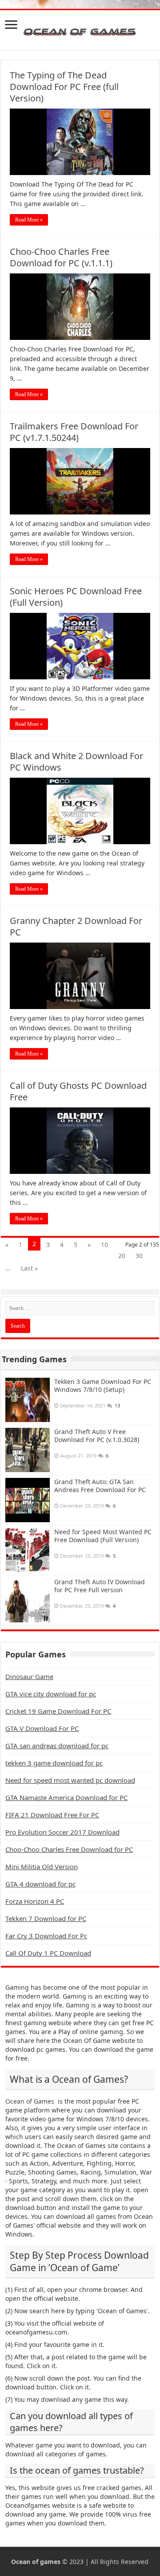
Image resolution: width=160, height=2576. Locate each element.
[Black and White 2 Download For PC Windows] (80, 811)
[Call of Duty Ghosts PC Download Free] (80, 1141)
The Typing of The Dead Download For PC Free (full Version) (64, 87)
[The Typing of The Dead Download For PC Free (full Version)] (80, 142)
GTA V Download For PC (42, 1728)
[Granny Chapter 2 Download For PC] (80, 976)
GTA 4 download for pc (40, 1884)
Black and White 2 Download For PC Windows (76, 762)
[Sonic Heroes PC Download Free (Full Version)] (80, 646)
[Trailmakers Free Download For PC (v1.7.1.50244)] (80, 481)
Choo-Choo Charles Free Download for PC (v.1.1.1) (61, 257)
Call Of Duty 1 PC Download (48, 1953)
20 (122, 1256)
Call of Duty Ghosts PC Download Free (78, 1091)
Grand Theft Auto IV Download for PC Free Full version (100, 1586)
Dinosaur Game (29, 1676)
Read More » (29, 220)
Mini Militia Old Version (42, 1867)
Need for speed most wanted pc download (70, 1780)
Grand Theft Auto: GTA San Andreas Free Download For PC (100, 1486)
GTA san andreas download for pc (57, 1746)
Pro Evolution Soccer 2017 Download (62, 1832)
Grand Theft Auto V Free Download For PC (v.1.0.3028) (97, 1436)
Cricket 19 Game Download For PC (58, 1711)
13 (117, 1405)
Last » (29, 1268)
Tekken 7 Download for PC (46, 1918)
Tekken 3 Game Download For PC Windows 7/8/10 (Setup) (103, 1385)
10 (104, 1245)
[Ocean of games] (80, 30)
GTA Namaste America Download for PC (66, 1797)
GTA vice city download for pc (51, 1694)
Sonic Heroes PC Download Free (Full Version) (76, 597)
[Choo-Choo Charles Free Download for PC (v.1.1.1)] (80, 307)
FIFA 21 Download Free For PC (52, 1815)
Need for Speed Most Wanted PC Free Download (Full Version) (103, 1536)
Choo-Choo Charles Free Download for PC (69, 1849)
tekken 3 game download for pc (54, 1763)
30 (139, 1256)
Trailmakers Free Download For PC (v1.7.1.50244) (74, 432)
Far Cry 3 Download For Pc (46, 1936)
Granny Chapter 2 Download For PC (76, 926)
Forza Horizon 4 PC (35, 1901)
